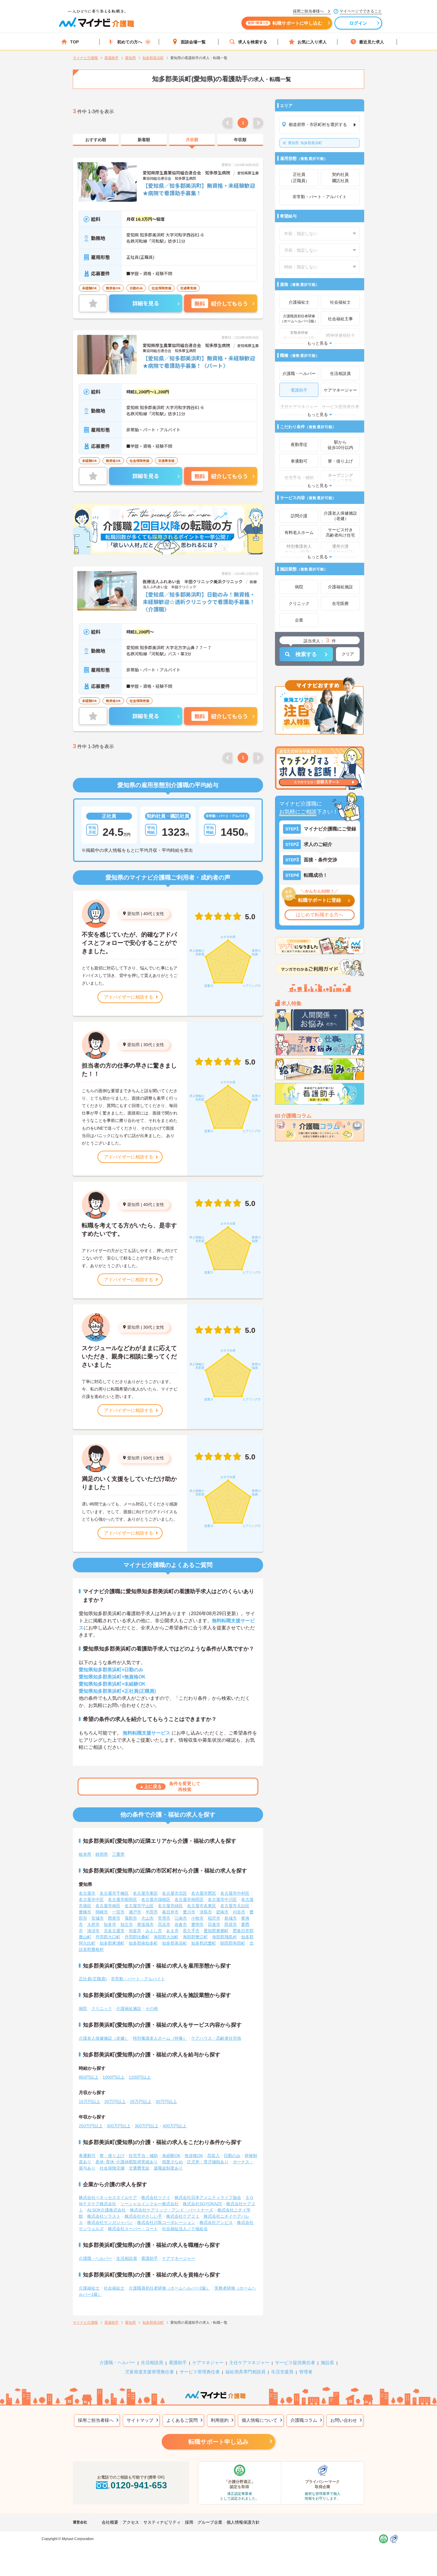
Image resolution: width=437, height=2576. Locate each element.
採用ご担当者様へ (96, 2420)
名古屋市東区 (145, 1893)
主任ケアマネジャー (249, 2363)
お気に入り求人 (312, 42)
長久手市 (191, 1931)
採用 (189, 2522)
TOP (74, 42)
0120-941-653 (139, 2485)
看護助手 (150, 2258)
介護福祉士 (89, 2288)
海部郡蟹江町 (195, 1937)
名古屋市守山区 (139, 1906)
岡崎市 (102, 1912)
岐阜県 (85, 1854)
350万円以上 (147, 2126)
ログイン (358, 23)
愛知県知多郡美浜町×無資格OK (112, 1677)
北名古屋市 (114, 1931)
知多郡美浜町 (305, 143)
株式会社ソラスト (104, 2216)
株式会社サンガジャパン (110, 2222)
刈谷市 (239, 1912)
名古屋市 (87, 1893)
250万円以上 (91, 2126)
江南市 (181, 1918)
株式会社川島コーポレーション (166, 2222)
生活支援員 (282, 2372)
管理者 (306, 2372)
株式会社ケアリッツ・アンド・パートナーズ (172, 2210)
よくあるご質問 (182, 2420)
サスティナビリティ (162, 2522)
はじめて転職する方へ (320, 915)
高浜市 (164, 1924)
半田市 (152, 1912)
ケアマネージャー (179, 2258)
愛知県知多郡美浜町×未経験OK (112, 1684)
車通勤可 (87, 2156)
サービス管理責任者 (200, 2372)
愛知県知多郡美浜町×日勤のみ (111, 1670)
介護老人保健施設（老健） (104, 2038)
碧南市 (222, 1912)
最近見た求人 (372, 42)
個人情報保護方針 (243, 2522)
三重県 (118, 1854)
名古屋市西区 (204, 1893)
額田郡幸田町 (233, 1943)
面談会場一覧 (193, 42)
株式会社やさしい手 (143, 2216)
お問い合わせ (344, 2420)
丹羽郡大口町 (108, 1937)
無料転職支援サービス (147, 1733)
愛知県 (133, 914)
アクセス (131, 2522)
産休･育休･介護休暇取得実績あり (127, 2162)
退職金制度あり (168, 2168)
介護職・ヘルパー (95, 2258)
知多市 (110, 1924)
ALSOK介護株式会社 (106, 2210)
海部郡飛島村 (224, 1937)
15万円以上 (89, 2102)
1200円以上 (140, 2077)
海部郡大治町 (166, 1937)
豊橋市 (85, 1912)
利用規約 (220, 2420)
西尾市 (114, 1918)
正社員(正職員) (93, 1979)
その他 (152, 2009)
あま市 (172, 1931)
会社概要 (110, 2522)
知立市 (127, 1924)
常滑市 (164, 1918)
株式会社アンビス (216, 2222)
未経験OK (171, 2156)
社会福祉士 (114, 2288)
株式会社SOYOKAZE (202, 2204)
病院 (83, 2009)
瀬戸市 (135, 1912)
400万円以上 (175, 2126)
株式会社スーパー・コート (133, 2229)
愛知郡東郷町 (216, 1931)
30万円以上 (166, 2102)
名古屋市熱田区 (189, 1899)
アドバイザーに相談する (129, 997)
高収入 (213, 2156)
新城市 (231, 1918)
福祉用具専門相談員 (245, 2372)
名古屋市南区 (108, 1906)
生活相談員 (127, 2258)
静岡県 (102, 1854)
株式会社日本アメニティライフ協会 (208, 2197)
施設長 (327, 2363)
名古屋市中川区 (222, 1899)
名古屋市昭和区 (122, 1899)
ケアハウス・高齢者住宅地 (216, 2038)
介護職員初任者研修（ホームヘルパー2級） (169, 2288)
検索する (306, 654)
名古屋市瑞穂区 (156, 1899)
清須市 (93, 1931)
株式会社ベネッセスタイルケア (108, 2197)
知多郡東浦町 (112, 1943)
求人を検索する (253, 42)
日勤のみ (232, 2156)
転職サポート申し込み (218, 2442)
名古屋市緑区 (170, 1906)
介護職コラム (304, 2420)
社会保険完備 (112, 2168)
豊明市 (197, 1924)
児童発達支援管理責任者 (149, 2372)
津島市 (206, 1912)
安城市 (98, 1918)
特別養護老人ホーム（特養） (160, 2038)
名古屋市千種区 (114, 1893)
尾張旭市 (145, 1924)
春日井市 (170, 1912)
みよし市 (154, 1931)
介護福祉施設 (129, 2009)
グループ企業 (210, 2522)
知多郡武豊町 (204, 1943)
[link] (96, 140)
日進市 (214, 1924)
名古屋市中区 (91, 1899)
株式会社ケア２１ (183, 2216)
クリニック (102, 2009)
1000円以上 (114, 2077)
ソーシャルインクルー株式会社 (150, 2204)
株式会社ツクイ (156, 2197)
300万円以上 (119, 2126)
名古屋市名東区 (202, 1906)
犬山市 (147, 1918)
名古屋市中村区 (235, 1893)
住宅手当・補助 (143, 2156)
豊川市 (189, 1912)
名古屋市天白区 (235, 1906)
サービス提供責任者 (295, 2363)
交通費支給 (139, 2168)
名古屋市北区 (175, 1893)
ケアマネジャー (208, 2363)
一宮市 (118, 1912)
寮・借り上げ (112, 2156)
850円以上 (89, 2077)
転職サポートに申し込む (285, 23)
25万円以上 (141, 2102)
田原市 (231, 1924)
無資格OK (194, 2156)
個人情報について (260, 2420)
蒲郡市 (131, 1918)
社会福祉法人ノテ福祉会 (185, 2229)
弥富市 (135, 1931)
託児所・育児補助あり (208, 2162)
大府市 (93, 1924)
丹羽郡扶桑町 (137, 1937)
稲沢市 (214, 1918)
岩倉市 (181, 1924)
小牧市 (197, 1918)
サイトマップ (140, 2420)
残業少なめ (172, 2162)
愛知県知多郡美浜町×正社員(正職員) (117, 1691)
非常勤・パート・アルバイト (138, 1979)
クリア (348, 654)
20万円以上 (115, 2102)
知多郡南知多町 (143, 1943)
